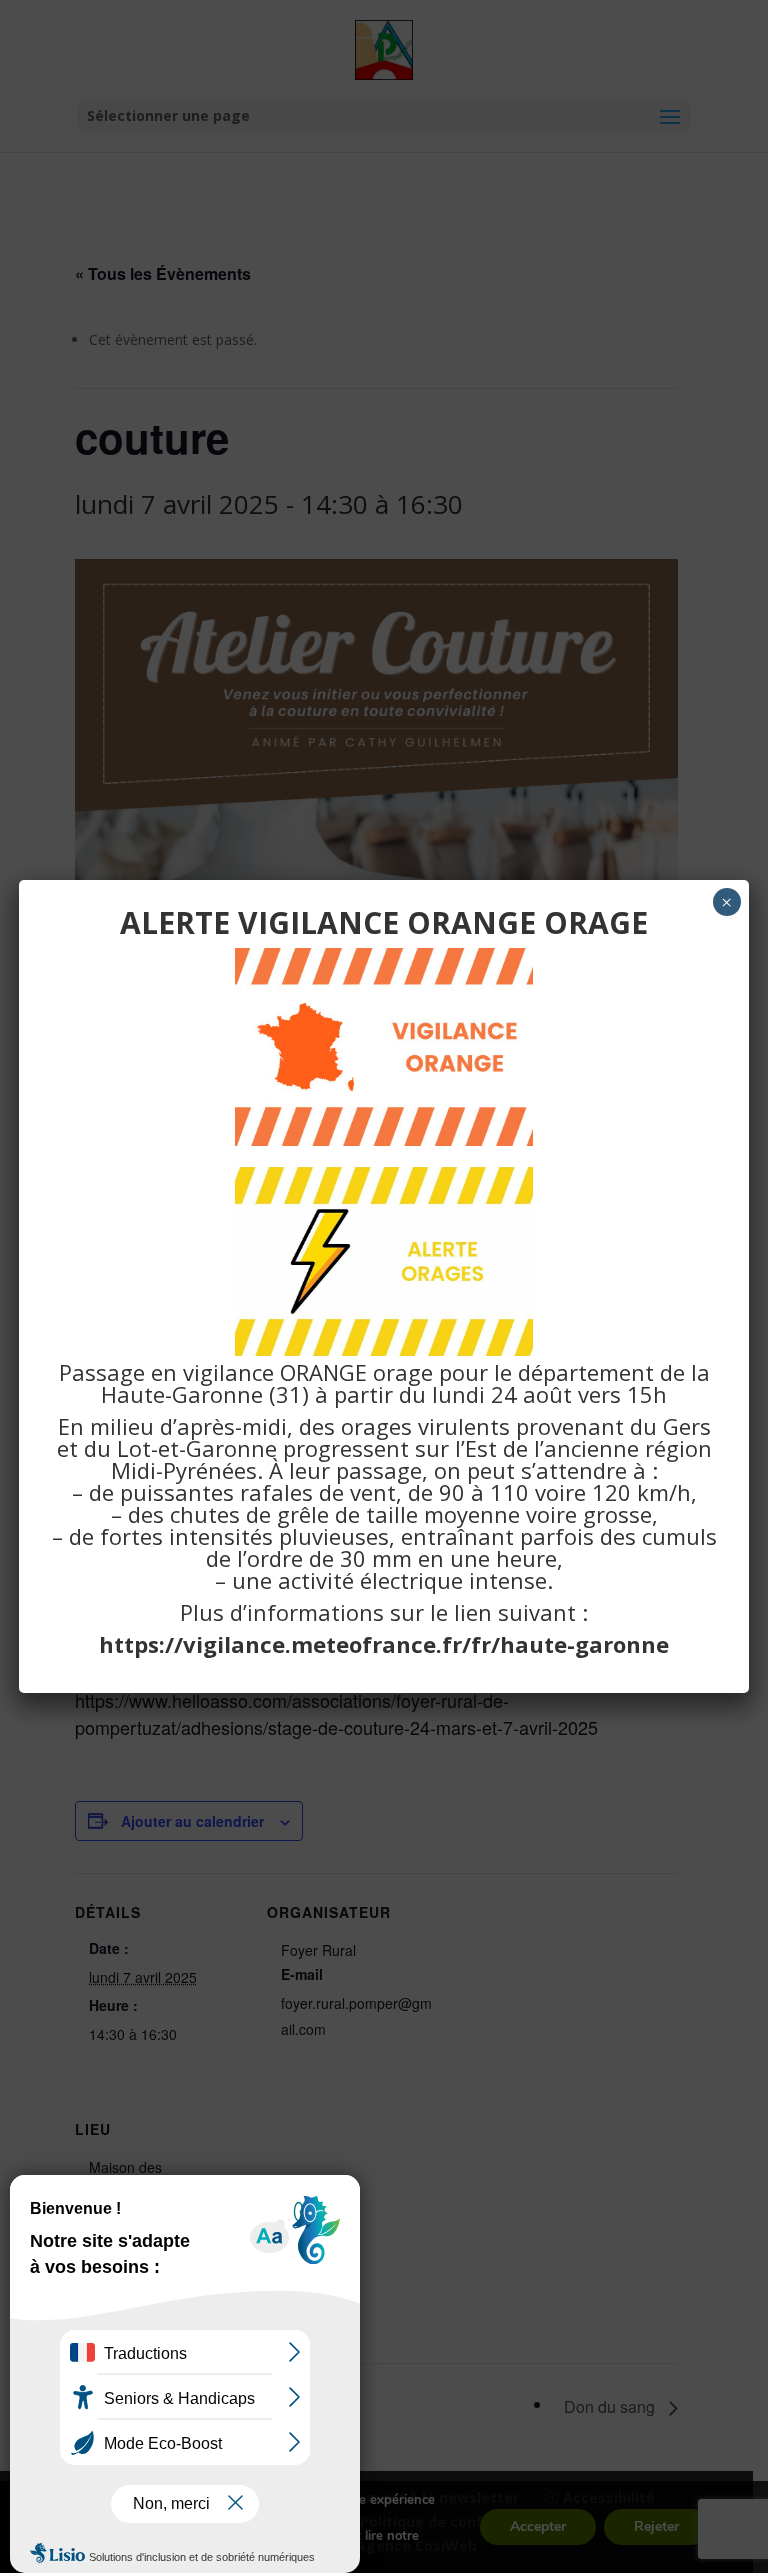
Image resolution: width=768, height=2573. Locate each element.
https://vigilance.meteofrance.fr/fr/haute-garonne (384, 1644)
